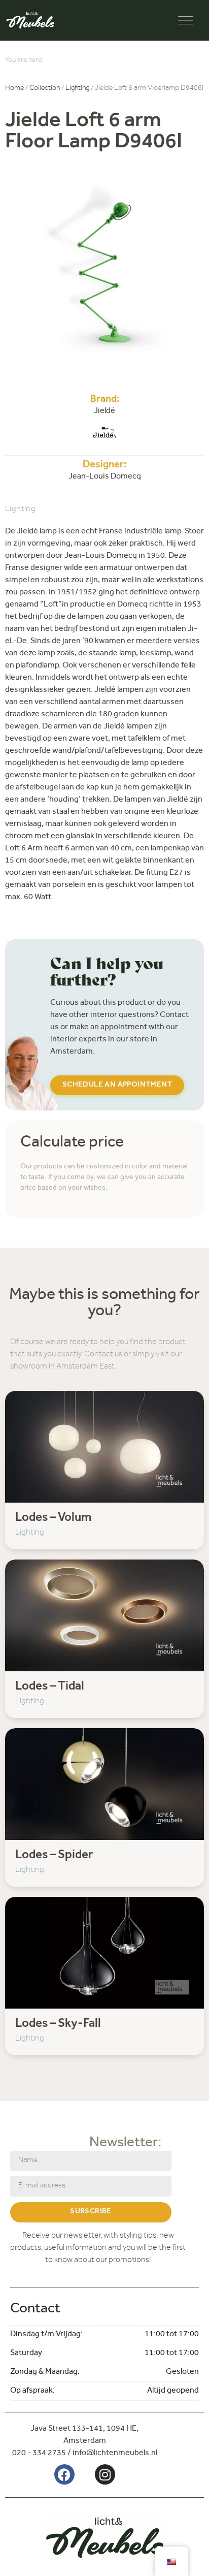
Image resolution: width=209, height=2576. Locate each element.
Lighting (77, 89)
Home (14, 89)
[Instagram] (105, 2474)
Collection (45, 89)
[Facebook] (64, 2474)
